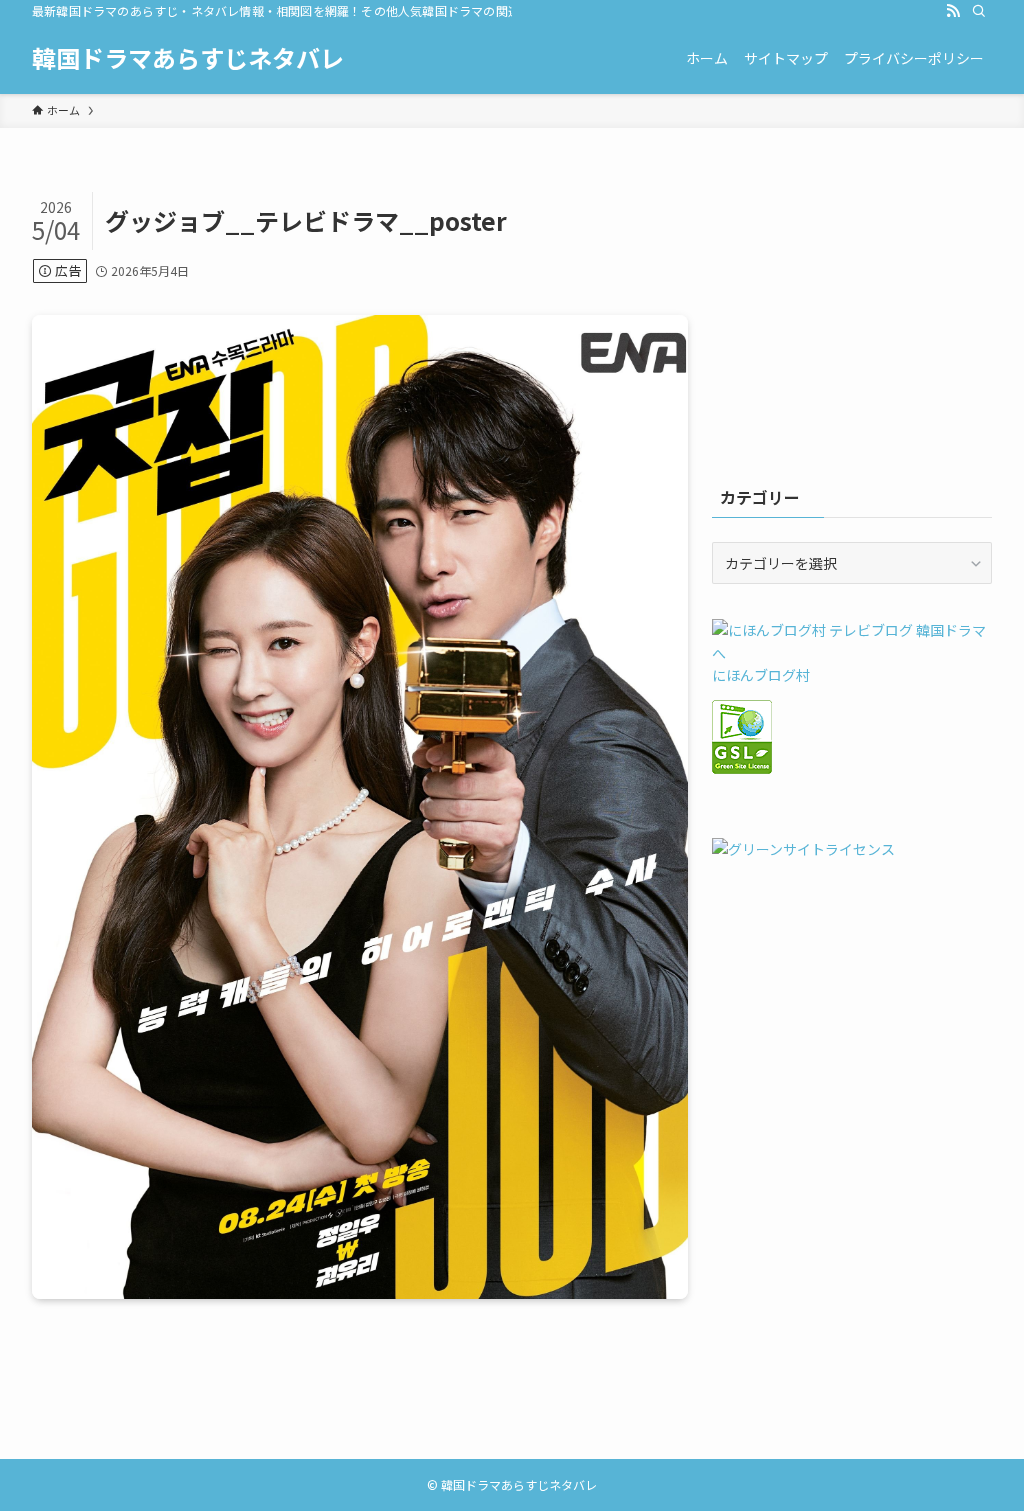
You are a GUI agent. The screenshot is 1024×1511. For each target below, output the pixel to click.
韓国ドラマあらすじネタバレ (188, 58)
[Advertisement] (852, 317)
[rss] (953, 11)
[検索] (979, 11)
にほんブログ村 (761, 675)
